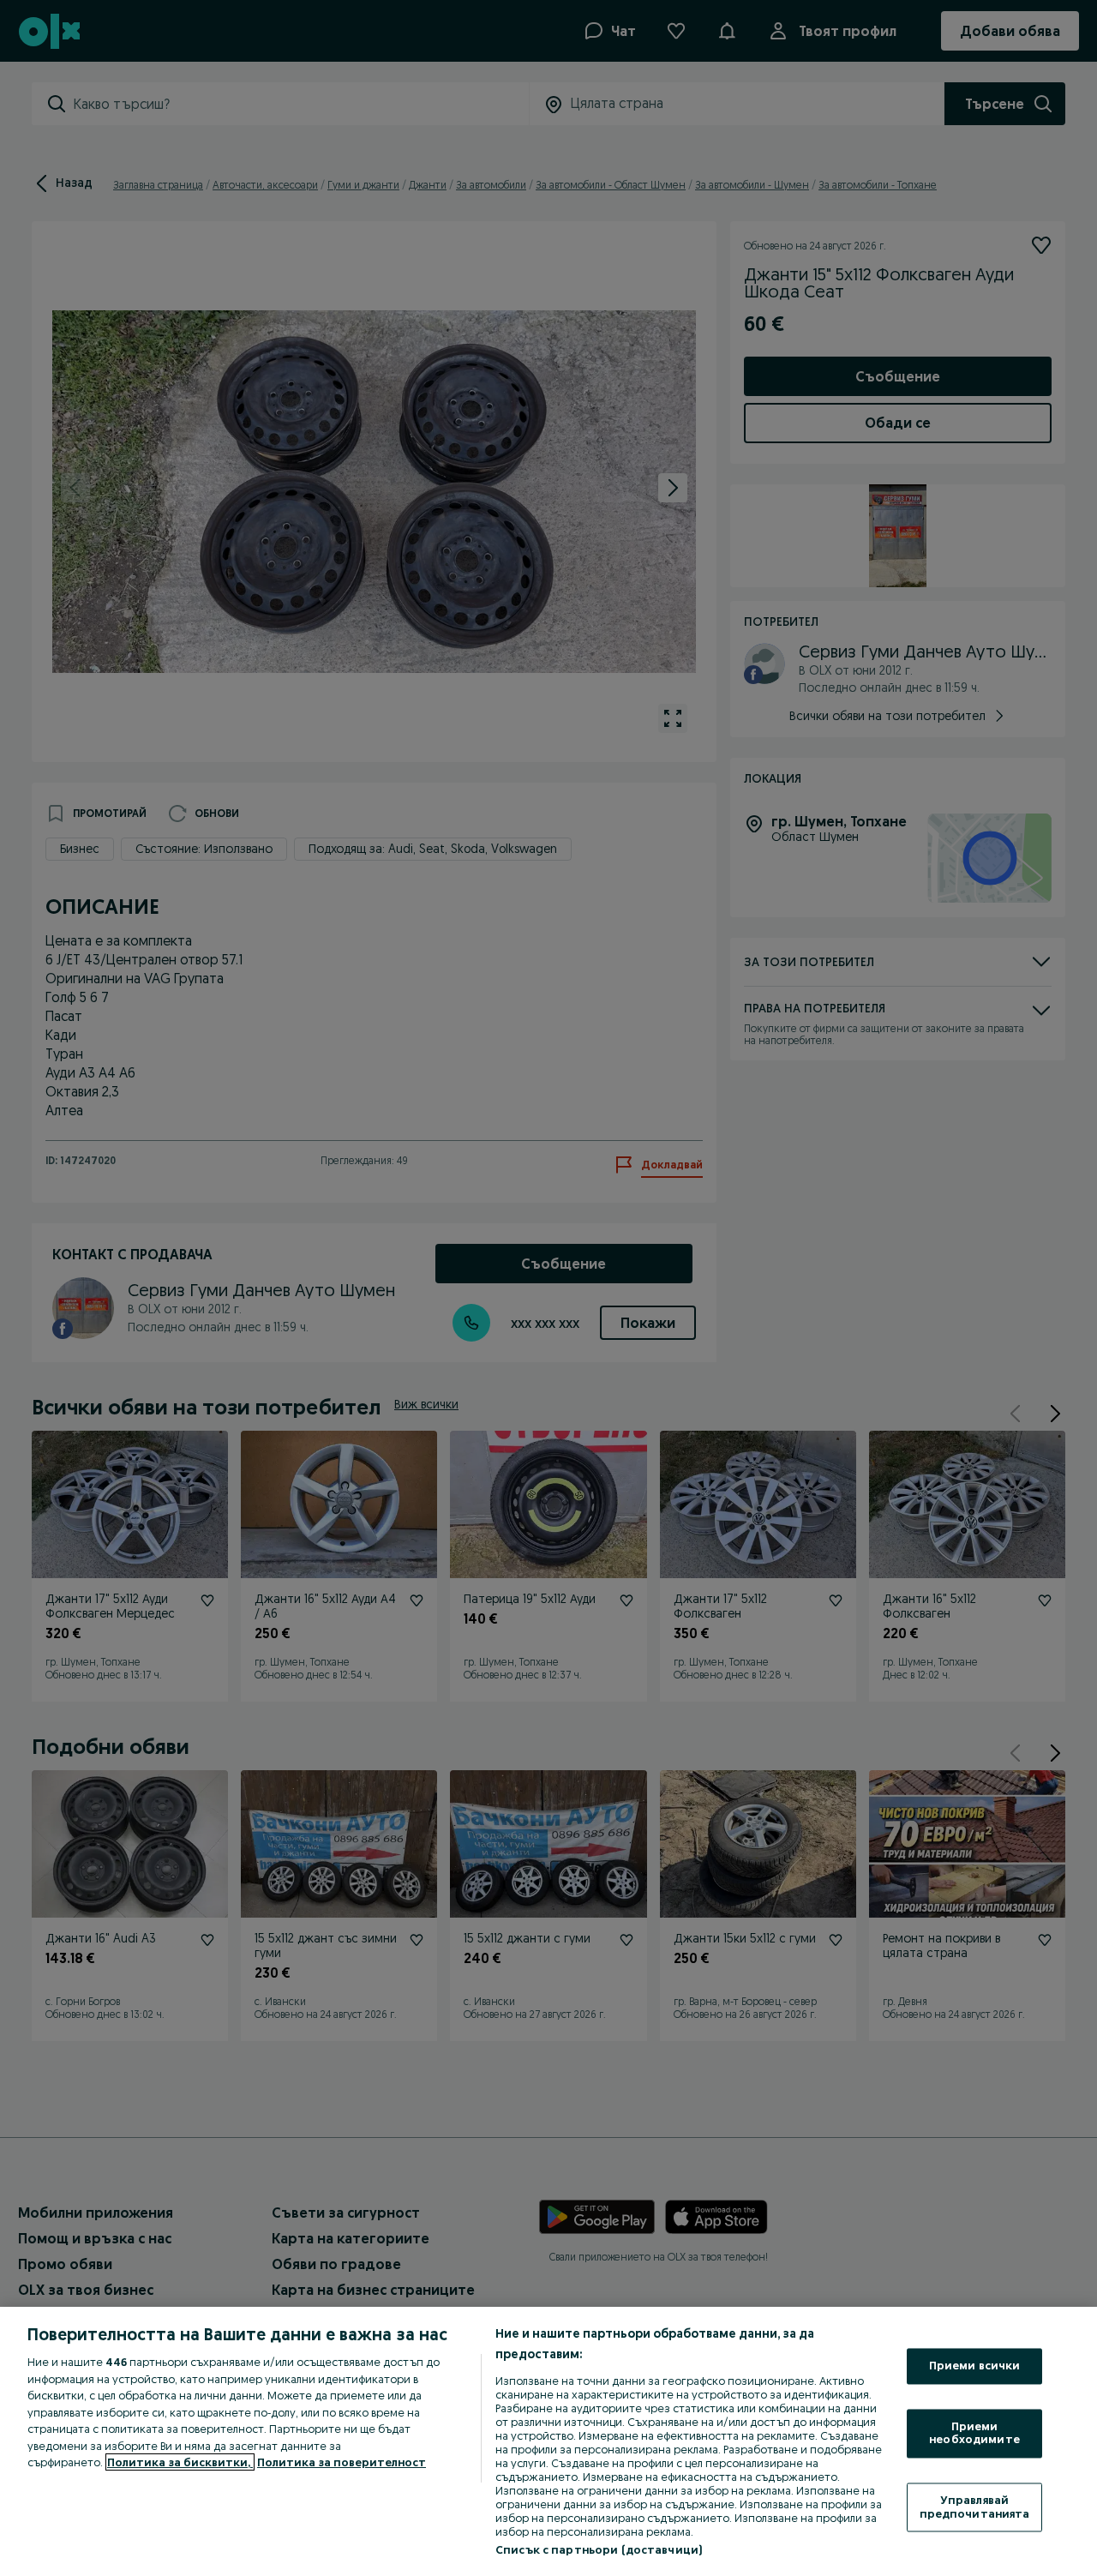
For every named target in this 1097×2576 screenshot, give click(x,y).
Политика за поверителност (342, 2462)
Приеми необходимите (974, 2433)
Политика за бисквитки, (180, 2462)
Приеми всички (975, 2366)
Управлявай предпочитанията (975, 2507)
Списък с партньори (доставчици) (599, 2549)
